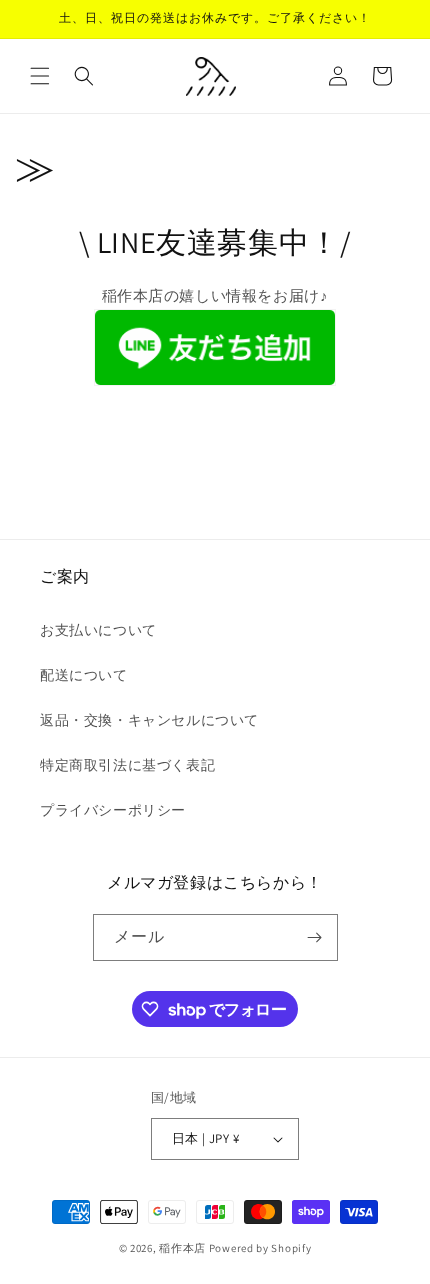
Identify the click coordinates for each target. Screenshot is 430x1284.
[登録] (315, 937)
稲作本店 (182, 1248)
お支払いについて (98, 630)
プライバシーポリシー (113, 810)
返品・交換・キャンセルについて (149, 720)
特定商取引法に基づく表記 (127, 765)
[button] (40, 76)
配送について (84, 675)
